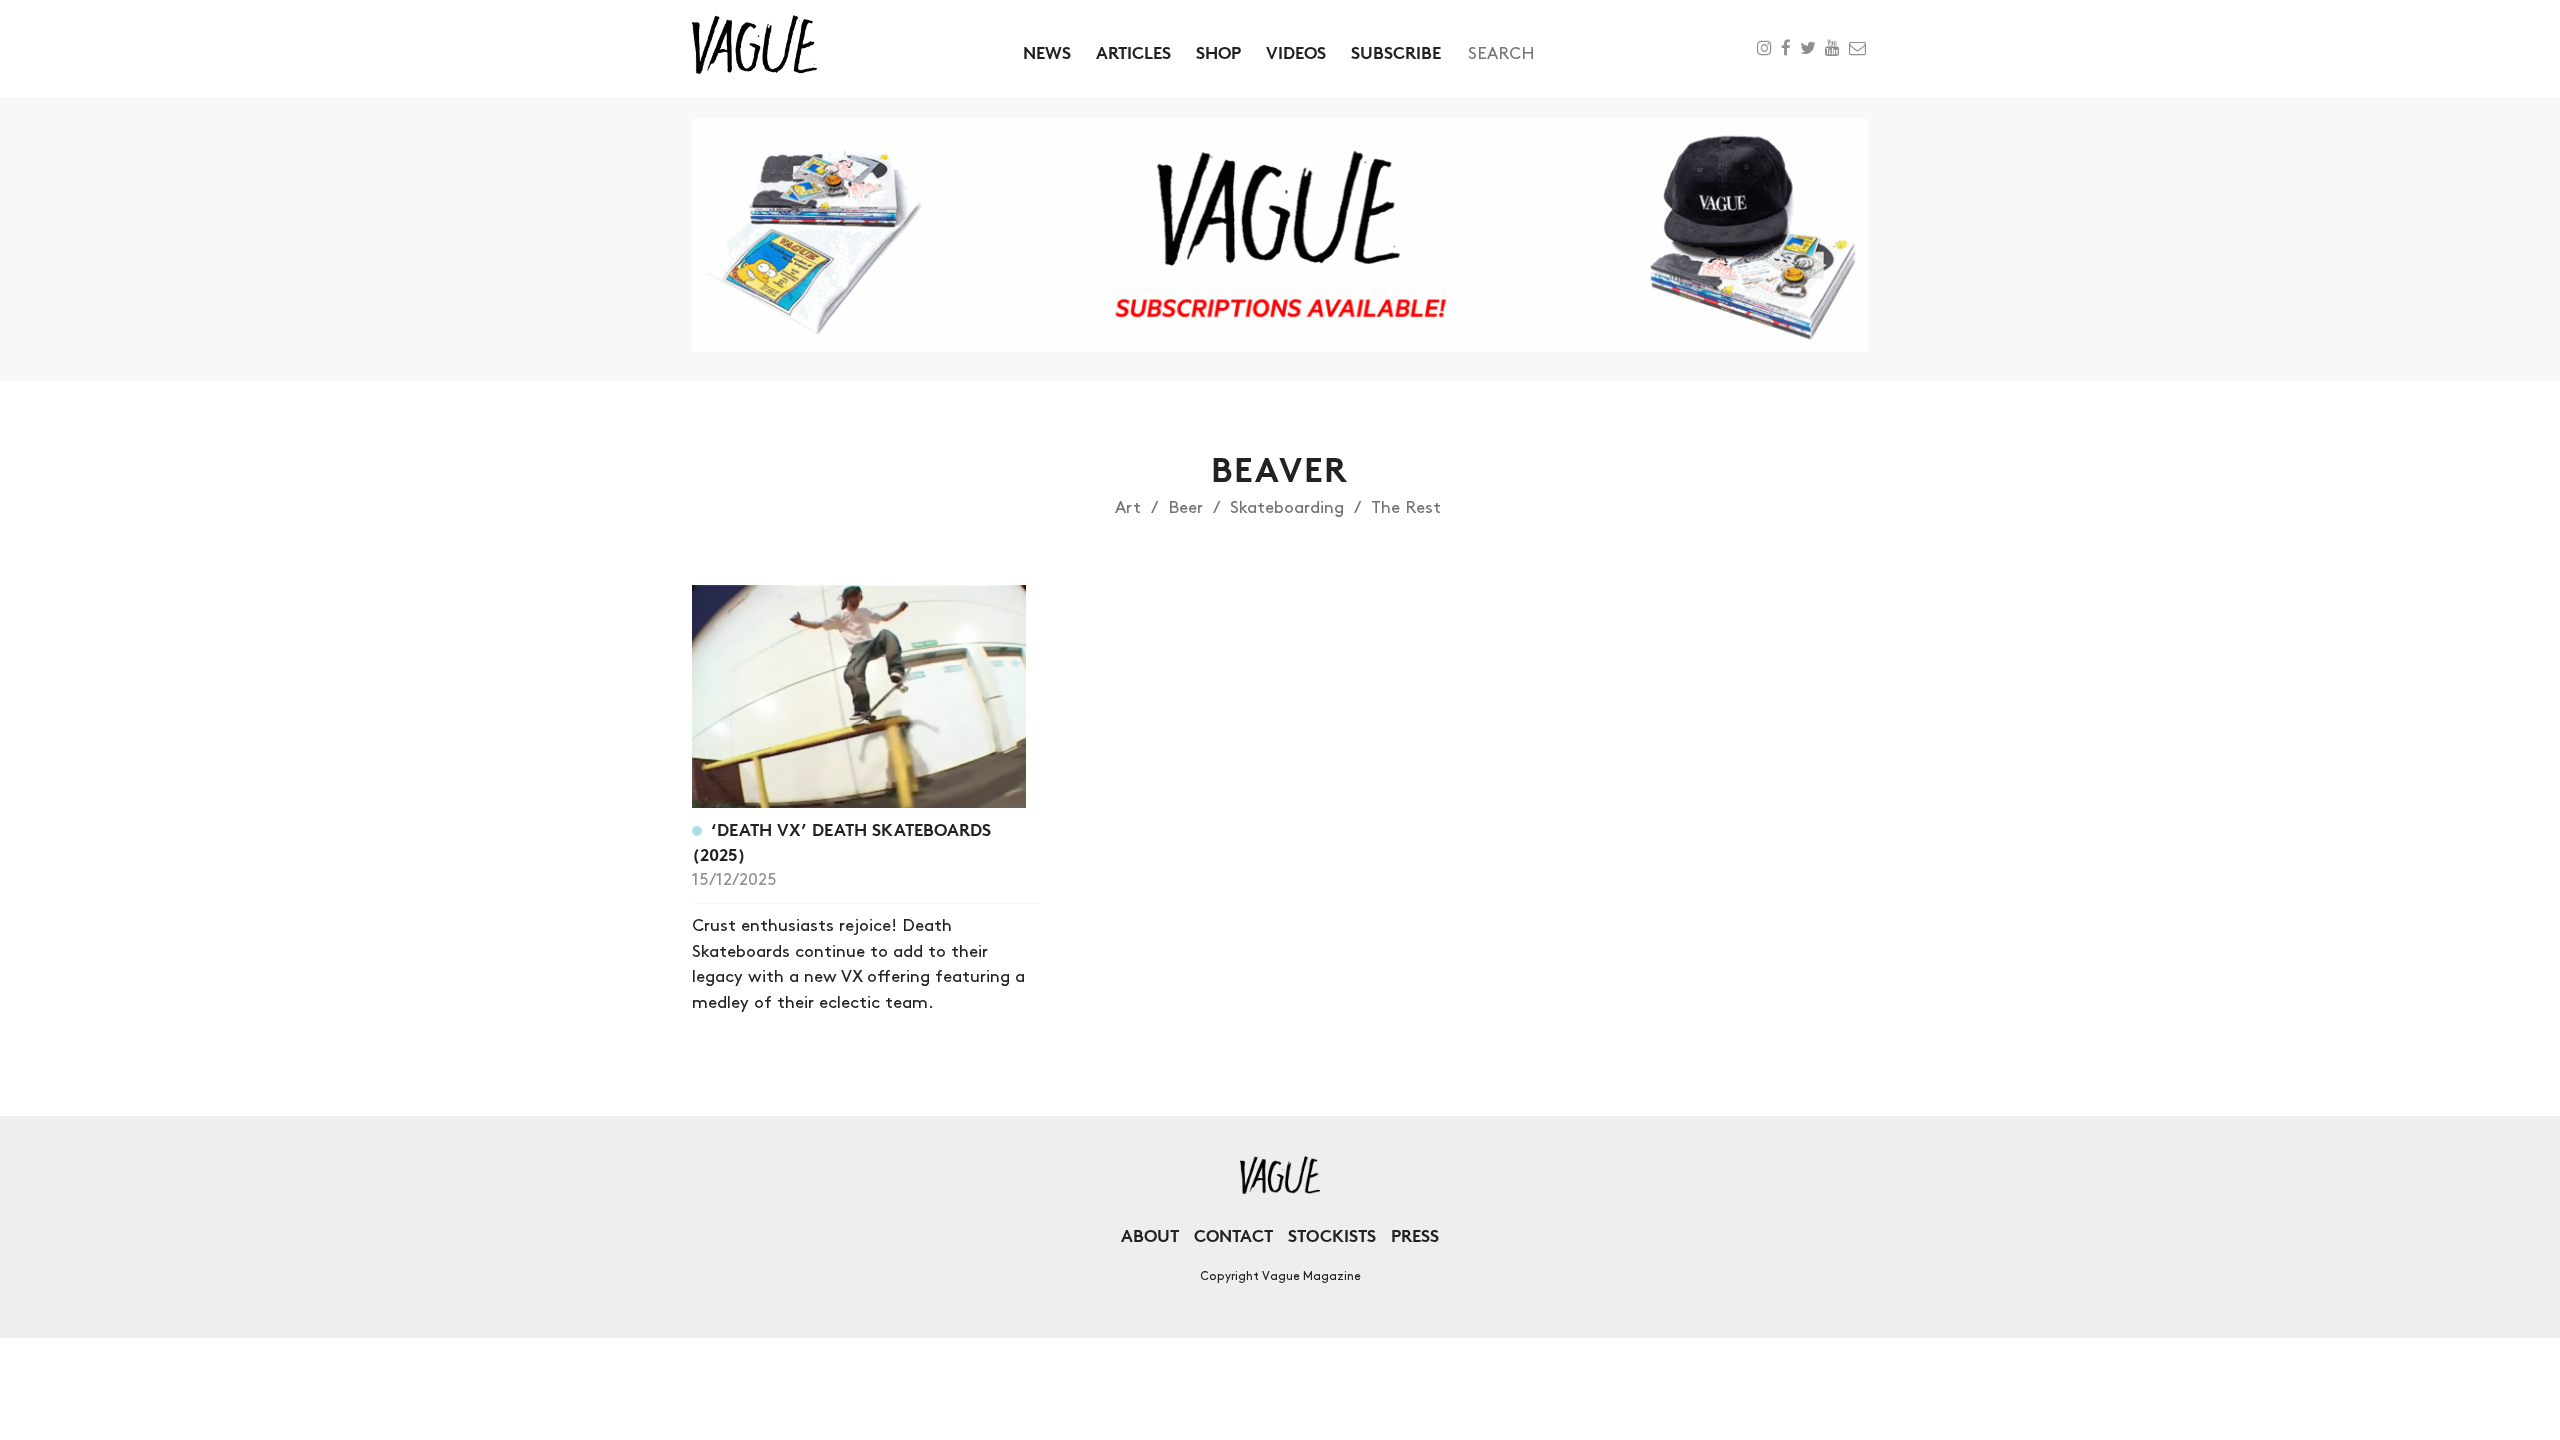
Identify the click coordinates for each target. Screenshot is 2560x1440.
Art (1128, 508)
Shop (1218, 52)
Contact (1233, 1235)
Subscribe (1396, 52)
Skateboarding (1287, 508)
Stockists (1332, 1235)
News (1047, 52)
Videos (1296, 52)
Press (1415, 1235)
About (1150, 1235)
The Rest (1406, 508)
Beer (1185, 508)
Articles (1133, 52)
